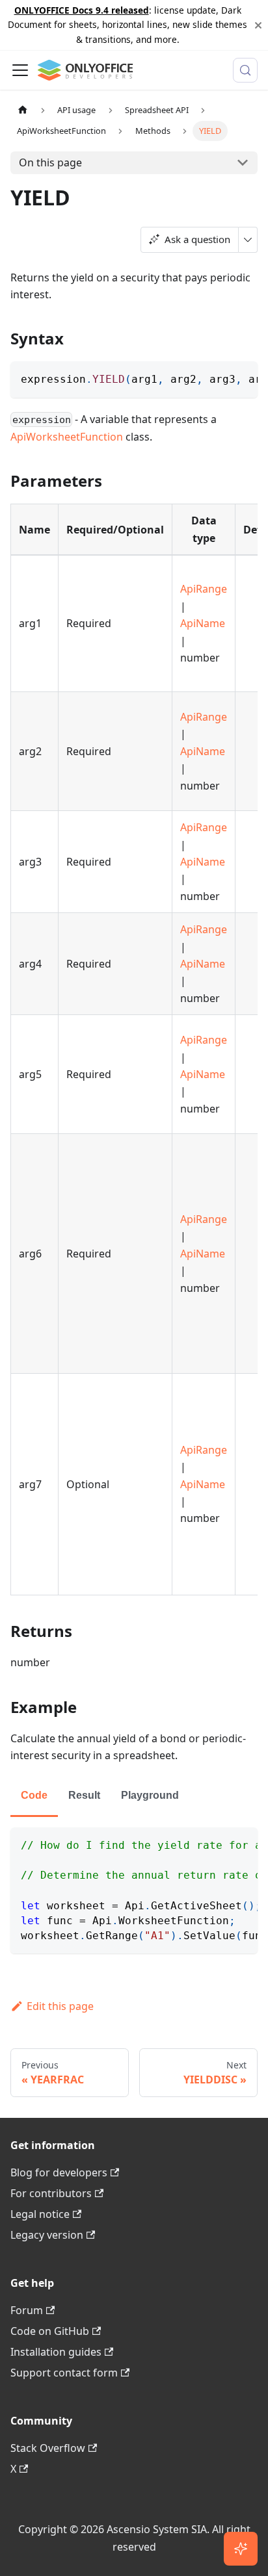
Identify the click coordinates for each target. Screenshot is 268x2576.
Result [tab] (84, 1795)
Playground (150, 1795)
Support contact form (64, 2373)
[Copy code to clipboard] (242, 378)
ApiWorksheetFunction (67, 437)
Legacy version (47, 2235)
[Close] (258, 25)
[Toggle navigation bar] (20, 70)
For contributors (51, 2193)
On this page (50, 162)
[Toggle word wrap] (218, 378)
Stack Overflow (48, 2448)
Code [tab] (34, 1795)
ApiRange (204, 589)
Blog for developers (59, 2172)
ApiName (203, 623)
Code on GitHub (50, 2331)
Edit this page (60, 2006)
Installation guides (56, 2352)
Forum (27, 2310)
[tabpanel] (134, 1890)
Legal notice (40, 2214)
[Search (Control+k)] (245, 70)
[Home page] (23, 110)
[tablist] (134, 1797)
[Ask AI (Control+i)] (241, 2549)
